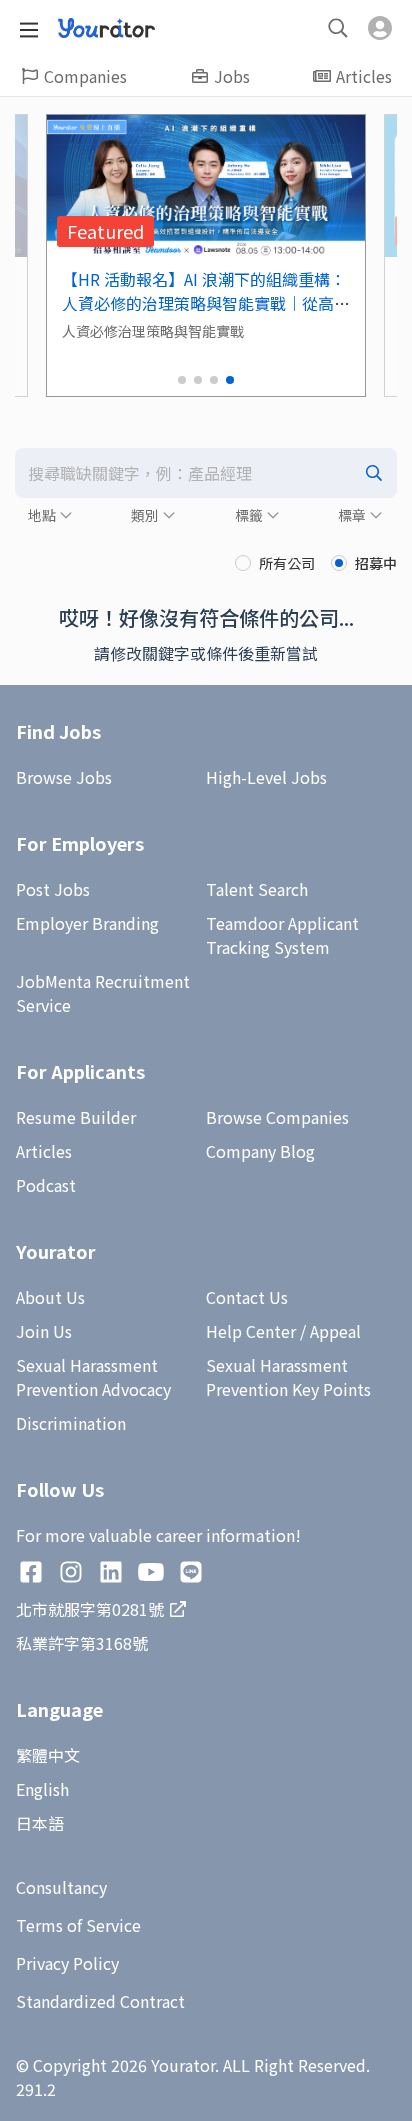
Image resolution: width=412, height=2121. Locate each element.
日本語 (40, 1823)
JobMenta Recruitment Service (103, 993)
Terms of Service (78, 1925)
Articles (364, 76)
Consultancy (61, 1887)
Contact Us (247, 1297)
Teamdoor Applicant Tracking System (282, 935)
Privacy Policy (67, 1963)
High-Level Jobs (266, 777)
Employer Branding (87, 923)
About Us (50, 1297)
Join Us (44, 1331)
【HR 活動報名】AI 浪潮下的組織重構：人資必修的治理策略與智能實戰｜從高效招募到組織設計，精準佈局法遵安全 (206, 303)
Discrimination (71, 1423)
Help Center (251, 1331)
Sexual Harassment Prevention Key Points (288, 1377)
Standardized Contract (100, 2001)
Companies (85, 76)
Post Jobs (53, 889)
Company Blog (260, 1151)
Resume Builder (76, 1117)
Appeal (335, 1331)
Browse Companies (277, 1117)
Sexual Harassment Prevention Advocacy (93, 1377)
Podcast (46, 1185)
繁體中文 (48, 1755)
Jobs (232, 76)
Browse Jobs (64, 777)
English (42, 1789)
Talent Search (257, 889)
